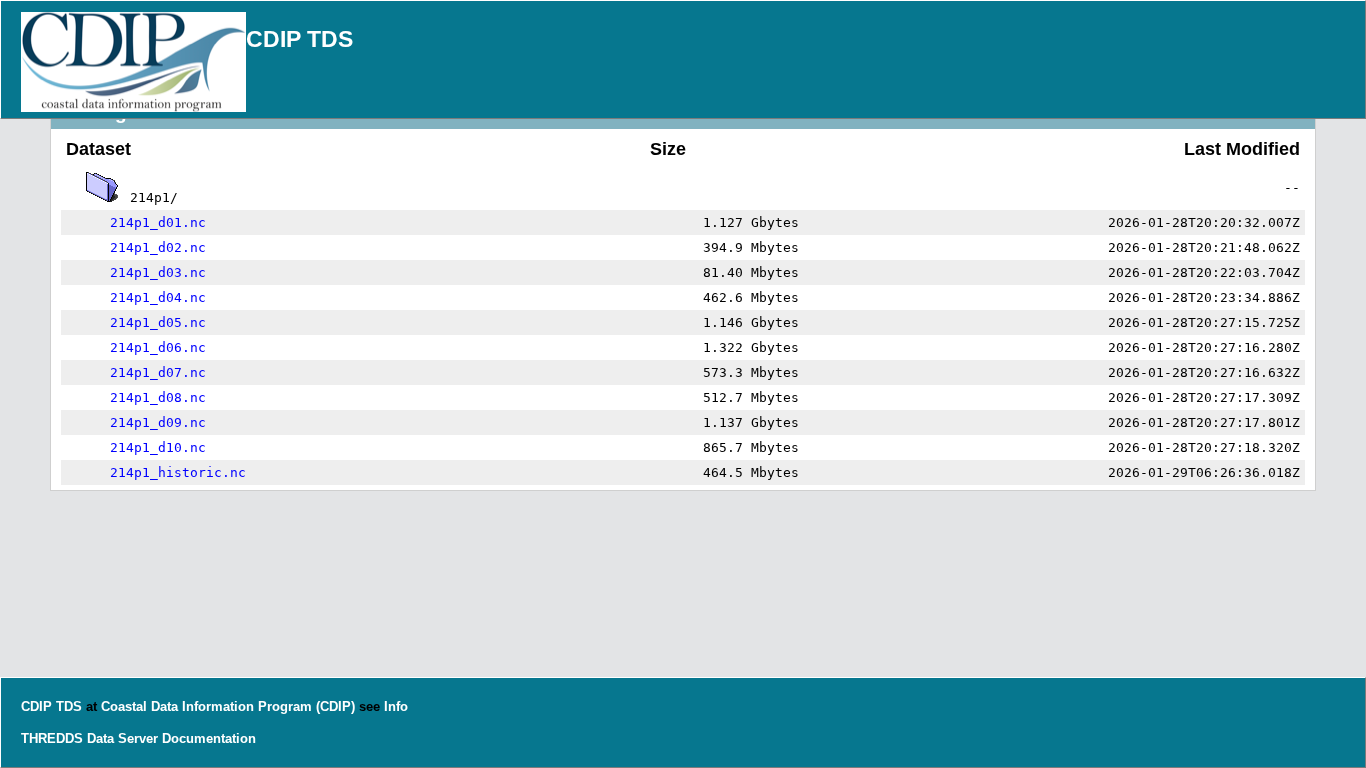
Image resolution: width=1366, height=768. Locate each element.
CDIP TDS (299, 39)
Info (396, 706)
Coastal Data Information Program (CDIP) (228, 706)
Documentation (209, 738)
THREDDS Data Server (89, 738)
